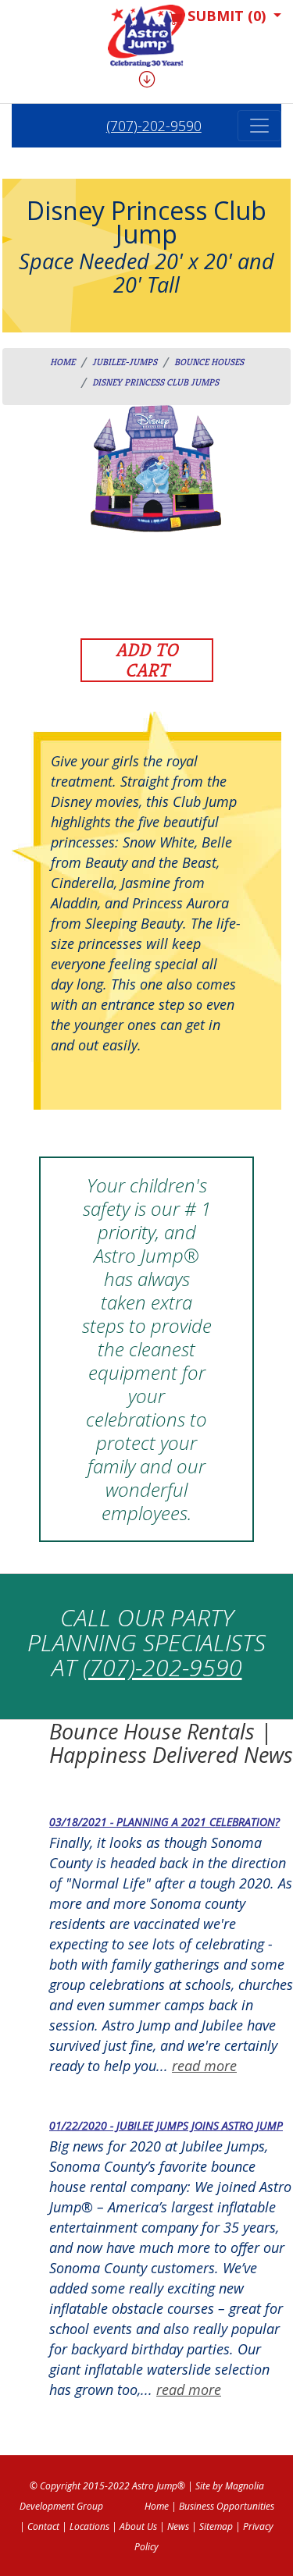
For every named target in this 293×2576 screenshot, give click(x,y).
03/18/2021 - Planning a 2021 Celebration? (164, 1822)
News (178, 2526)
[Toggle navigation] (259, 126)
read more (204, 2066)
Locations (89, 2526)
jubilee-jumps (125, 362)
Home (63, 362)
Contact (43, 2526)
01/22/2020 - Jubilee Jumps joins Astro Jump (166, 2125)
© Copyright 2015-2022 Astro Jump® (107, 2486)
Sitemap (216, 2526)
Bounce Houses (209, 362)
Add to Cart (147, 660)
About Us (138, 2526)
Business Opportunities (227, 2506)
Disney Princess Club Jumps (155, 382)
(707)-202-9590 (154, 126)
